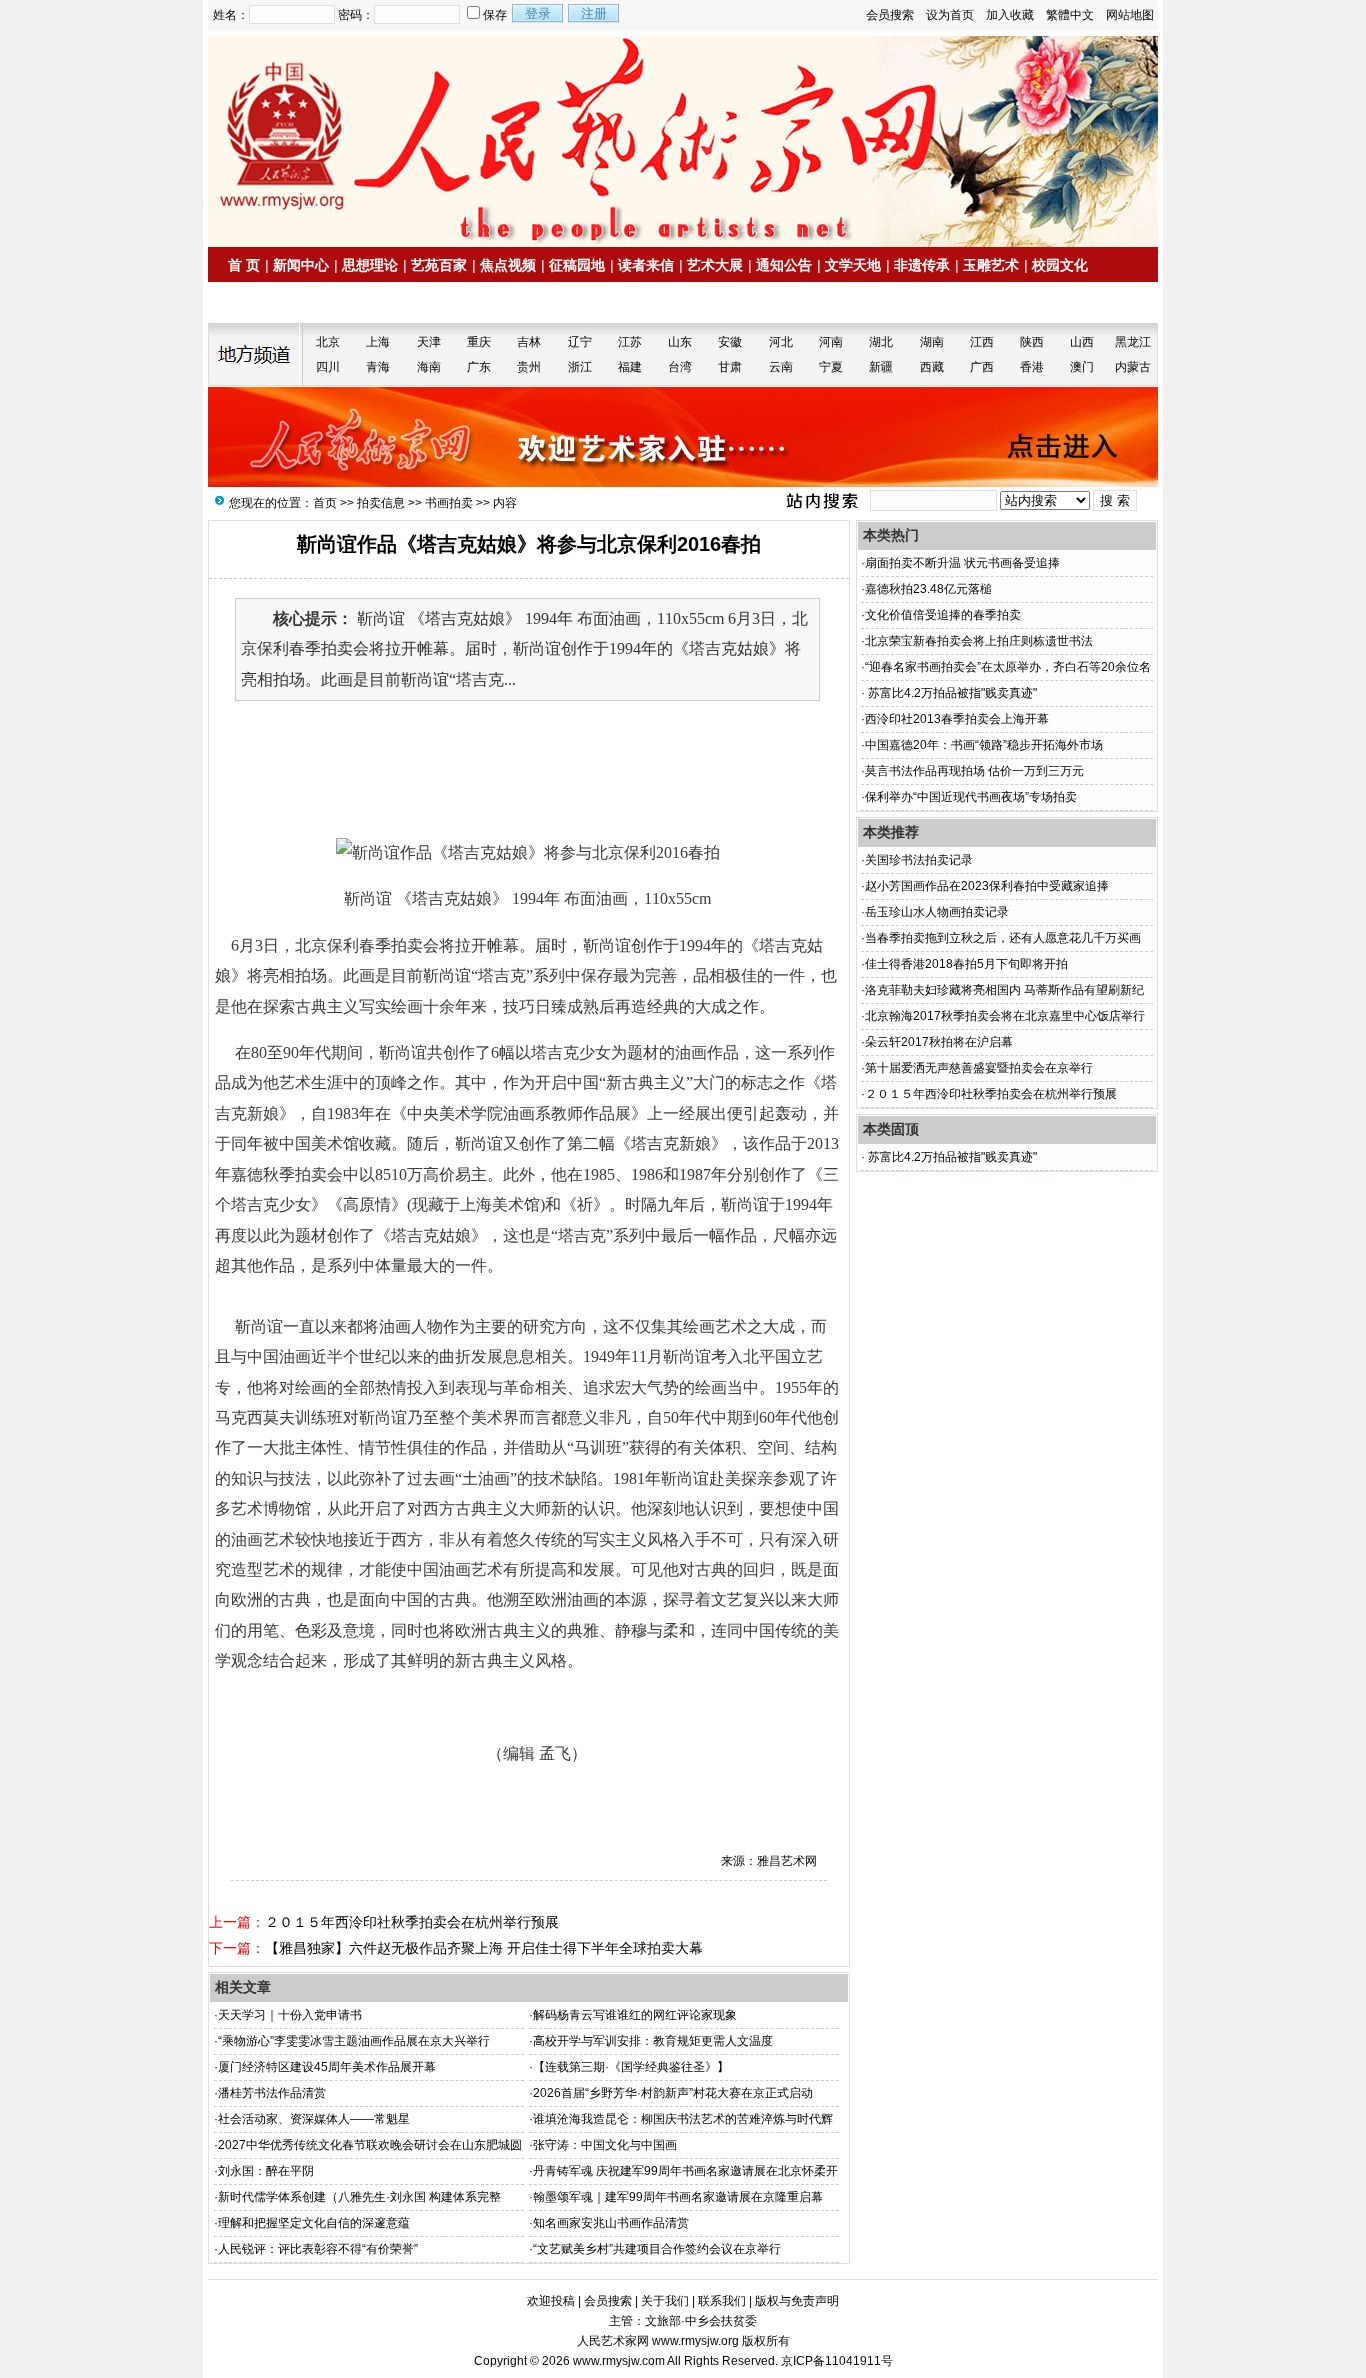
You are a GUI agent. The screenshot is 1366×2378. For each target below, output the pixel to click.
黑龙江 (1133, 342)
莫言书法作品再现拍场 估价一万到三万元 (974, 771)
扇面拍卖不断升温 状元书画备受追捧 (962, 563)
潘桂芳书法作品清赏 (272, 2093)
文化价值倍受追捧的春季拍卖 (943, 615)
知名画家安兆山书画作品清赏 (611, 2223)
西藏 (932, 367)
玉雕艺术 (991, 265)
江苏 (630, 342)
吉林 (529, 342)
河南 (831, 342)
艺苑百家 (439, 265)
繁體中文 (1070, 15)
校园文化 (1060, 265)
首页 (325, 503)
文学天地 (853, 265)
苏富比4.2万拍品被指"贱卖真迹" (951, 693)
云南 (781, 367)
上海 (378, 342)
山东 (680, 342)
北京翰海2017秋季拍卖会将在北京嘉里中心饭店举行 (1005, 1016)
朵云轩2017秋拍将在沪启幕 (939, 1042)
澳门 (1082, 367)
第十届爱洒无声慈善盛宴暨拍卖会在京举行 (979, 1068)
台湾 (680, 367)
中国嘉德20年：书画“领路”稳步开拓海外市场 (984, 745)
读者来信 (646, 265)
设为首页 (950, 15)
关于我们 (665, 2301)
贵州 (529, 367)
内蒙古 (1133, 367)
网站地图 (1130, 15)
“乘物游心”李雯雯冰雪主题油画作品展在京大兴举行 (354, 2041)
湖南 (932, 342)
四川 (328, 367)
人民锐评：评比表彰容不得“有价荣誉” (318, 2249)
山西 (1082, 342)
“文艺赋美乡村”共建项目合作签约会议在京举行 (657, 2249)
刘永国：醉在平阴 (266, 2171)
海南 (429, 367)
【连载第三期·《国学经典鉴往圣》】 (631, 2067)
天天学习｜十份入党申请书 (290, 2015)
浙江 (580, 367)
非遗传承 (922, 265)
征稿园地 (577, 265)
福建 (630, 367)
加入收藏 (1010, 15)
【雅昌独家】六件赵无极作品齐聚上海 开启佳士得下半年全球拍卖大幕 (484, 1948)
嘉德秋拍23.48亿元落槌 (934, 589)
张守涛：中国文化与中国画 (605, 2145)
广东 (479, 367)
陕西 (1032, 342)
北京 (328, 342)
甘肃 (730, 367)
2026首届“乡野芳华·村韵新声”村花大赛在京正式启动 (673, 2093)
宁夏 (831, 367)
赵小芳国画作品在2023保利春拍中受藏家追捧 (987, 886)
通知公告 (784, 265)
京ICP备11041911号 (837, 2361)
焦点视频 (508, 265)
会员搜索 (890, 15)
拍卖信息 (264, 303)
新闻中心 (301, 265)
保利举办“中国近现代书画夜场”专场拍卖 (971, 797)
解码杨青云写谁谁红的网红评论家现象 (635, 2015)
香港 (1032, 367)
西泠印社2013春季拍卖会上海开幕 (957, 719)
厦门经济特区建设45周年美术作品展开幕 (327, 2067)
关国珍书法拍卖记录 (919, 860)
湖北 (881, 342)
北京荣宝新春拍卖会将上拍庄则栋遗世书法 (979, 641)
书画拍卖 (449, 503)
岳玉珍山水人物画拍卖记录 (937, 912)
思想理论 (370, 265)
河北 (781, 342)
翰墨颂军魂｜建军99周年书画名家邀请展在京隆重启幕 (678, 2197)
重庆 (479, 342)
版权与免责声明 (797, 2301)
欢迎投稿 (551, 2301)
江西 (982, 342)
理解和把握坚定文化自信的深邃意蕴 (314, 2223)
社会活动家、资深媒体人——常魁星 (314, 2119)
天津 (429, 342)
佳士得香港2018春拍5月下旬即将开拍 (966, 964)
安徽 (730, 342)
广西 (982, 367)
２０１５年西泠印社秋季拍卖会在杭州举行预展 (412, 1922)
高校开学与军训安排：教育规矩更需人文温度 (653, 2041)
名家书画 (333, 303)
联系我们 (722, 2301)
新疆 (881, 367)
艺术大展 (715, 265)
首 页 (244, 265)
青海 (378, 367)
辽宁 (580, 342)
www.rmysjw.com (619, 2361)
